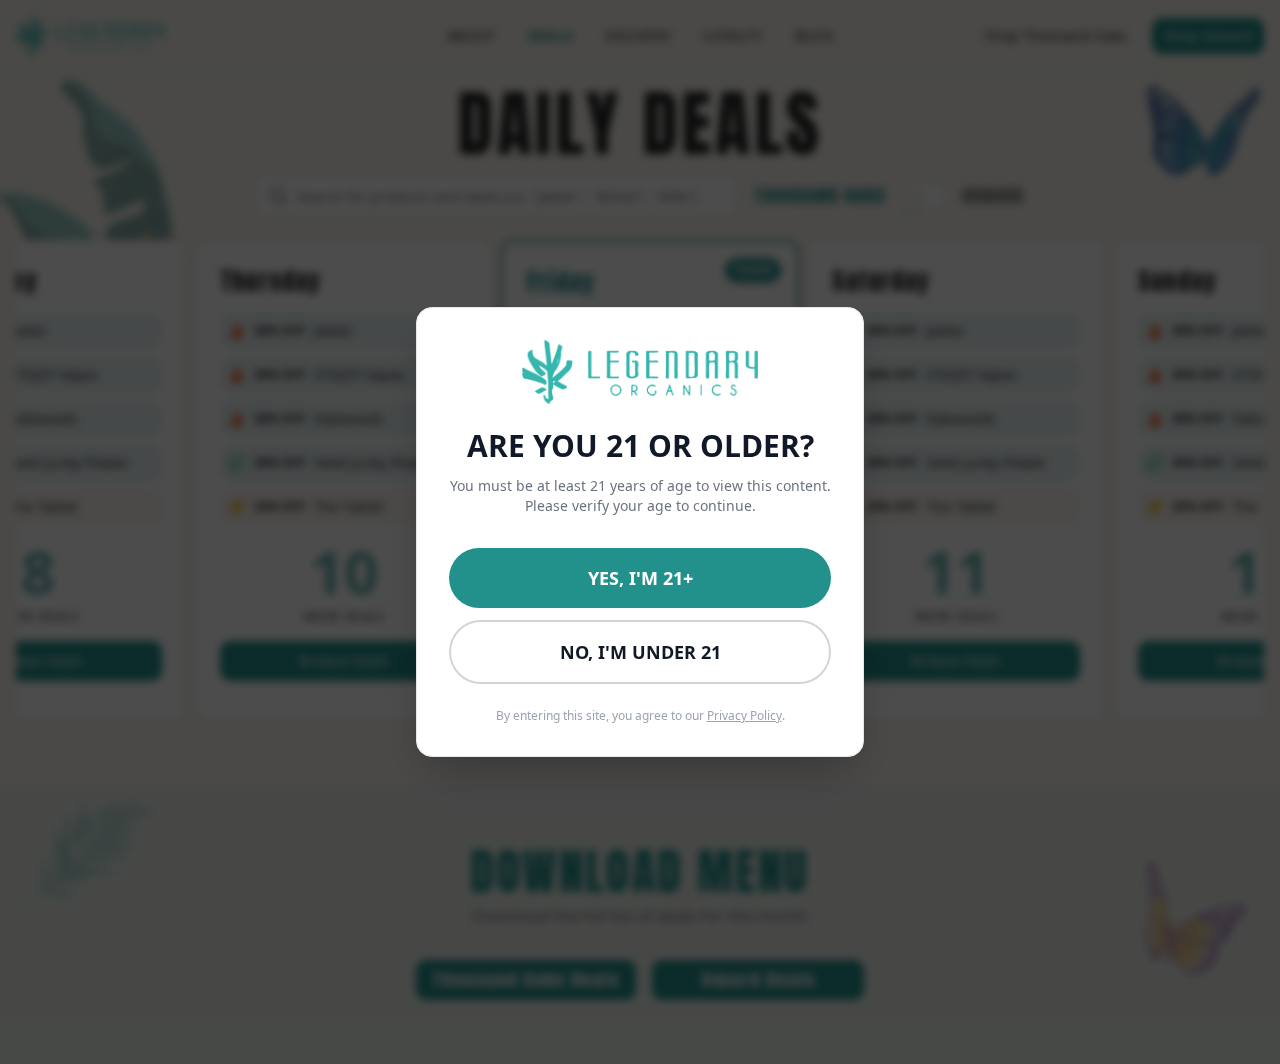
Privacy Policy (744, 715)
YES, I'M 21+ (640, 578)
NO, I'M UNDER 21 (640, 652)
